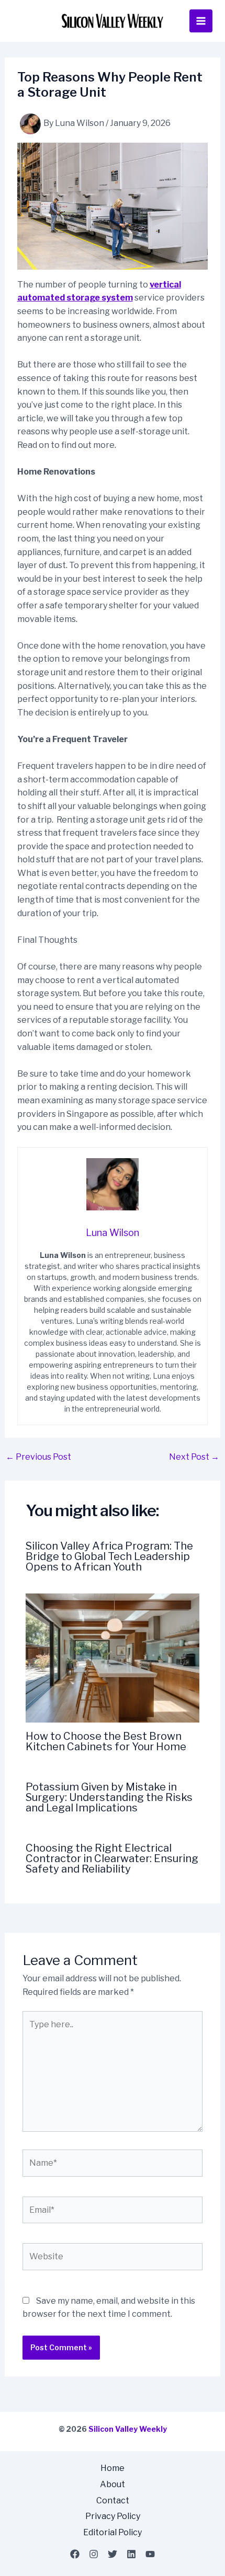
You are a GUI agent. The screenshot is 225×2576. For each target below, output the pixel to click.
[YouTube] (150, 2554)
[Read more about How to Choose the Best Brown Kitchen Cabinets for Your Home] (113, 1657)
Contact (113, 2500)
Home (113, 2468)
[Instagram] (94, 2554)
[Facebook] (75, 2554)
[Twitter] (113, 2554)
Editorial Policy (113, 2532)
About (113, 2484)
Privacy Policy (113, 2516)
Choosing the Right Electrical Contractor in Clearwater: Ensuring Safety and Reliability (112, 1858)
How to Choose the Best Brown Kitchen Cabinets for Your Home (106, 1741)
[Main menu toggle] (201, 21)
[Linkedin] (131, 2554)
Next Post (194, 1457)
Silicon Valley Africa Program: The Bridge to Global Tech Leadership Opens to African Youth (109, 1556)
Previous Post (38, 1457)
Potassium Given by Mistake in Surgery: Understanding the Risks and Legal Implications (109, 1797)
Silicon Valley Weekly (128, 2429)
